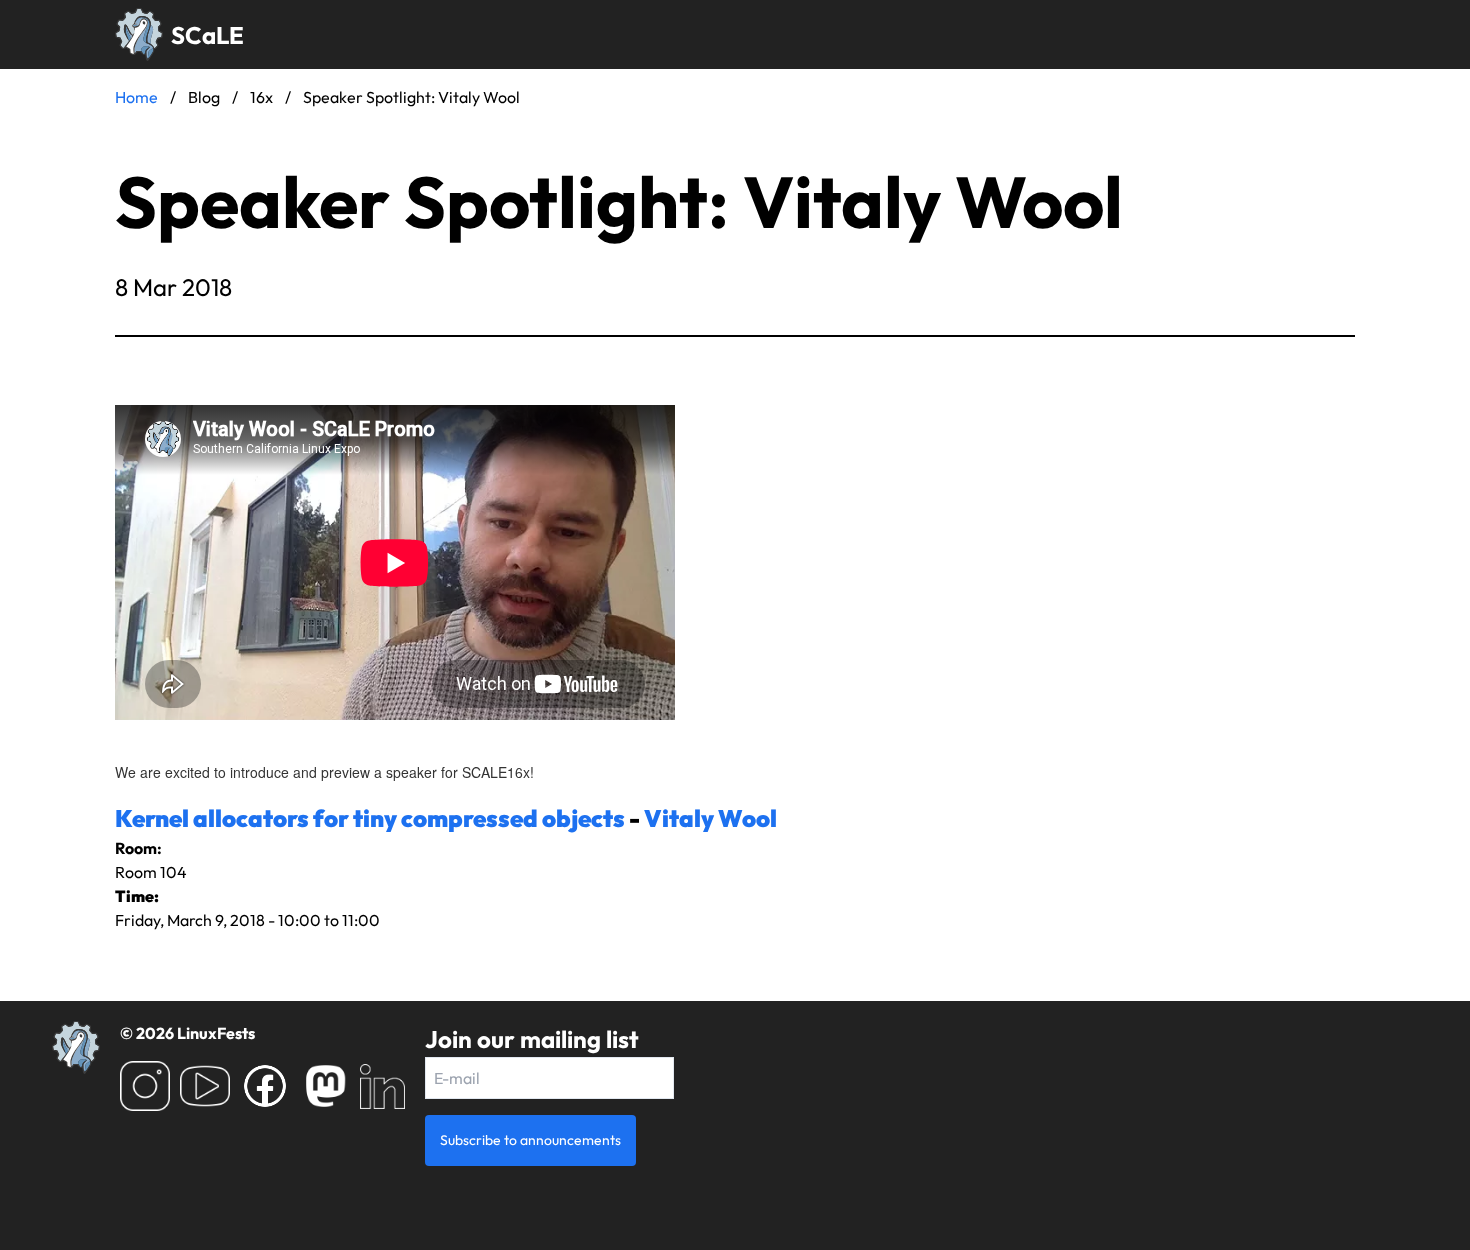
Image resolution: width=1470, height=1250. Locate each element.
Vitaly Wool (710, 818)
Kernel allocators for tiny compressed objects (370, 818)
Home (136, 97)
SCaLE (207, 35)
